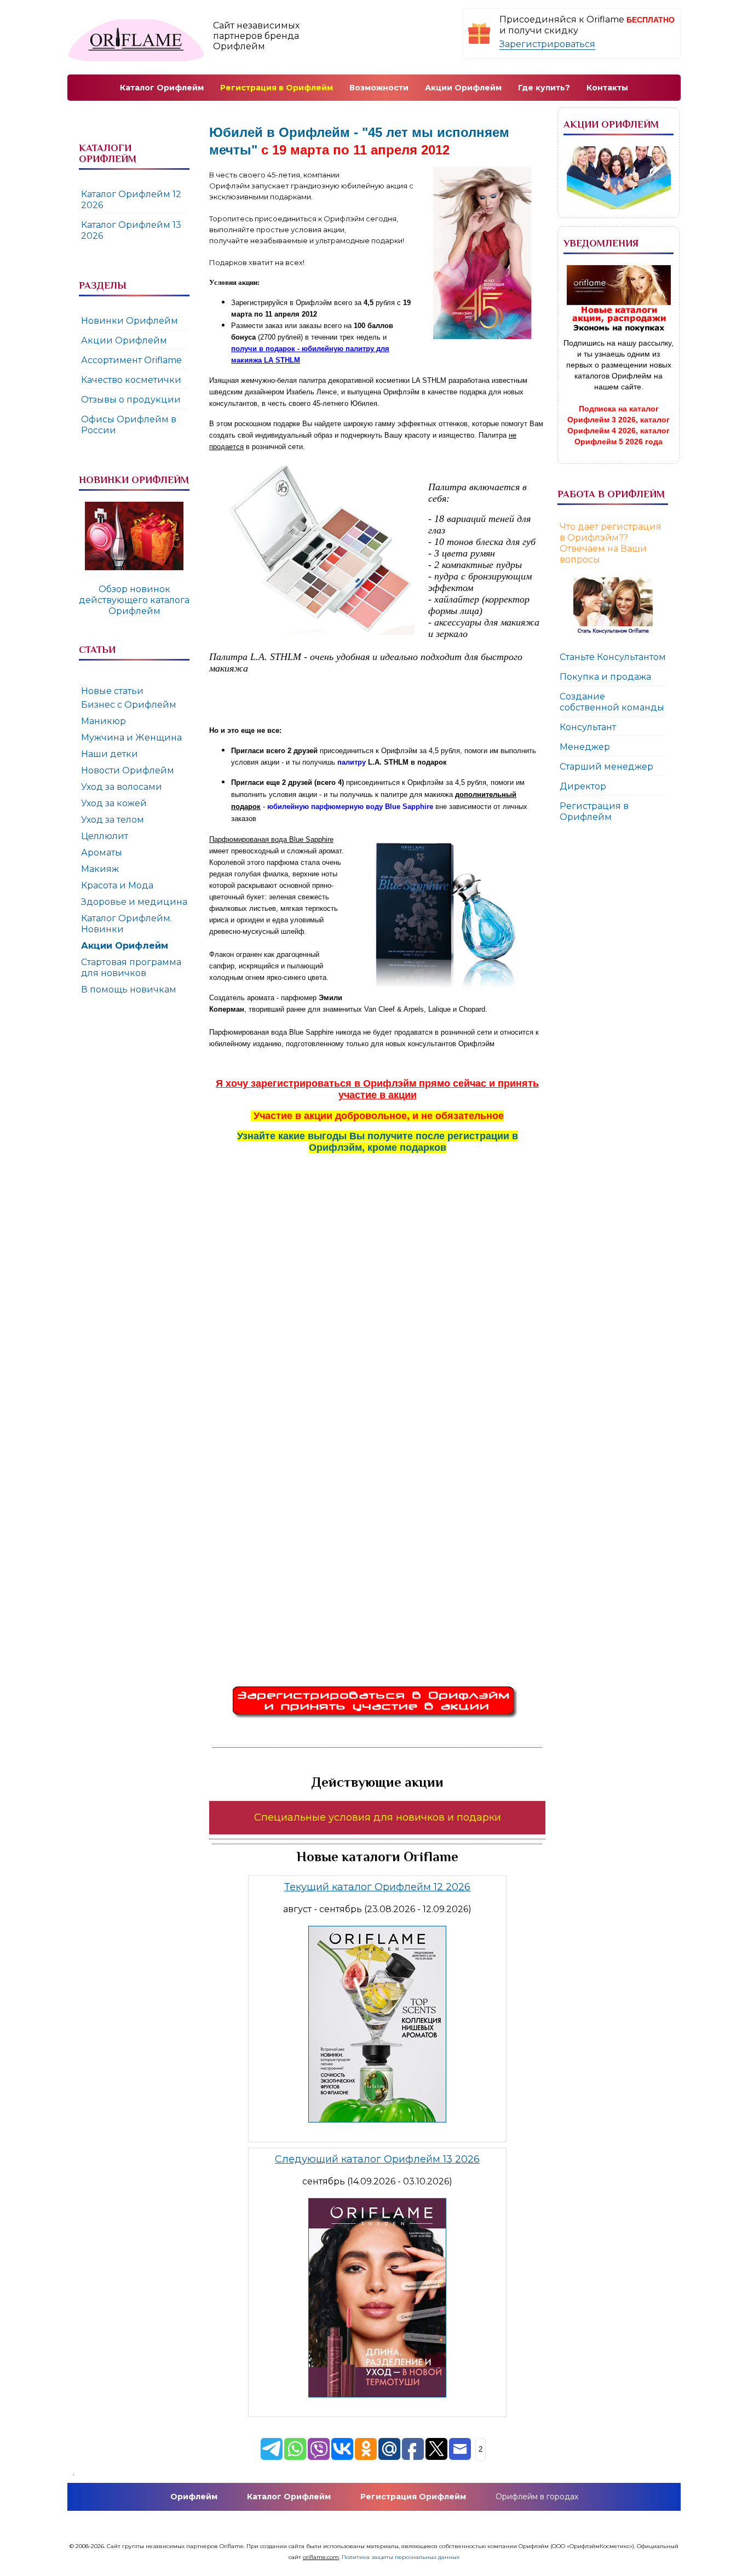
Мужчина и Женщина (131, 738)
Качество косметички (131, 380)
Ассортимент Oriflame (131, 360)
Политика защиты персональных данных (401, 2557)
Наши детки (110, 754)
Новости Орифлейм (128, 770)
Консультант (588, 727)
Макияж (100, 869)
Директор (583, 786)
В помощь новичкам (129, 989)
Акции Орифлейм (124, 340)
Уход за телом (113, 820)
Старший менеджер (606, 767)
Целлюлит (105, 836)
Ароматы (102, 853)
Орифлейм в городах (537, 2497)
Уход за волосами (122, 787)
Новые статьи (112, 691)
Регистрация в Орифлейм (594, 811)
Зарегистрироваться (547, 44)
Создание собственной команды (612, 702)
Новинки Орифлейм (130, 321)
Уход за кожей (114, 803)
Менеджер (585, 747)
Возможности (379, 88)
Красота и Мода (117, 885)
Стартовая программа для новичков (131, 968)
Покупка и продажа (605, 677)
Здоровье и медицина (134, 902)
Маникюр (103, 721)
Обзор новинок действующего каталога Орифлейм (134, 600)
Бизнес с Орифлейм (129, 705)
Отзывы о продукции (131, 400)
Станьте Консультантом (613, 657)
